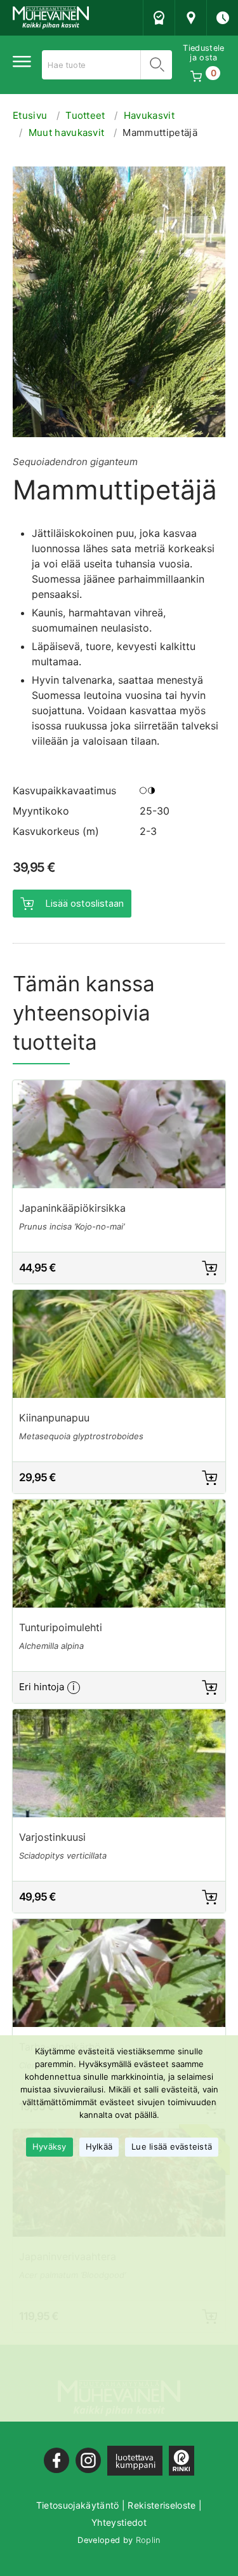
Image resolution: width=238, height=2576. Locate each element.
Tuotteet (85, 115)
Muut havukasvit (67, 132)
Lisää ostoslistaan (84, 903)
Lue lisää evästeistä (172, 2146)
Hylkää (99, 2146)
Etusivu (30, 115)
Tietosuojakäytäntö (78, 2505)
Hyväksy (50, 2146)
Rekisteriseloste (162, 2505)
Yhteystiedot (119, 2522)
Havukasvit (149, 115)
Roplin (148, 2540)
